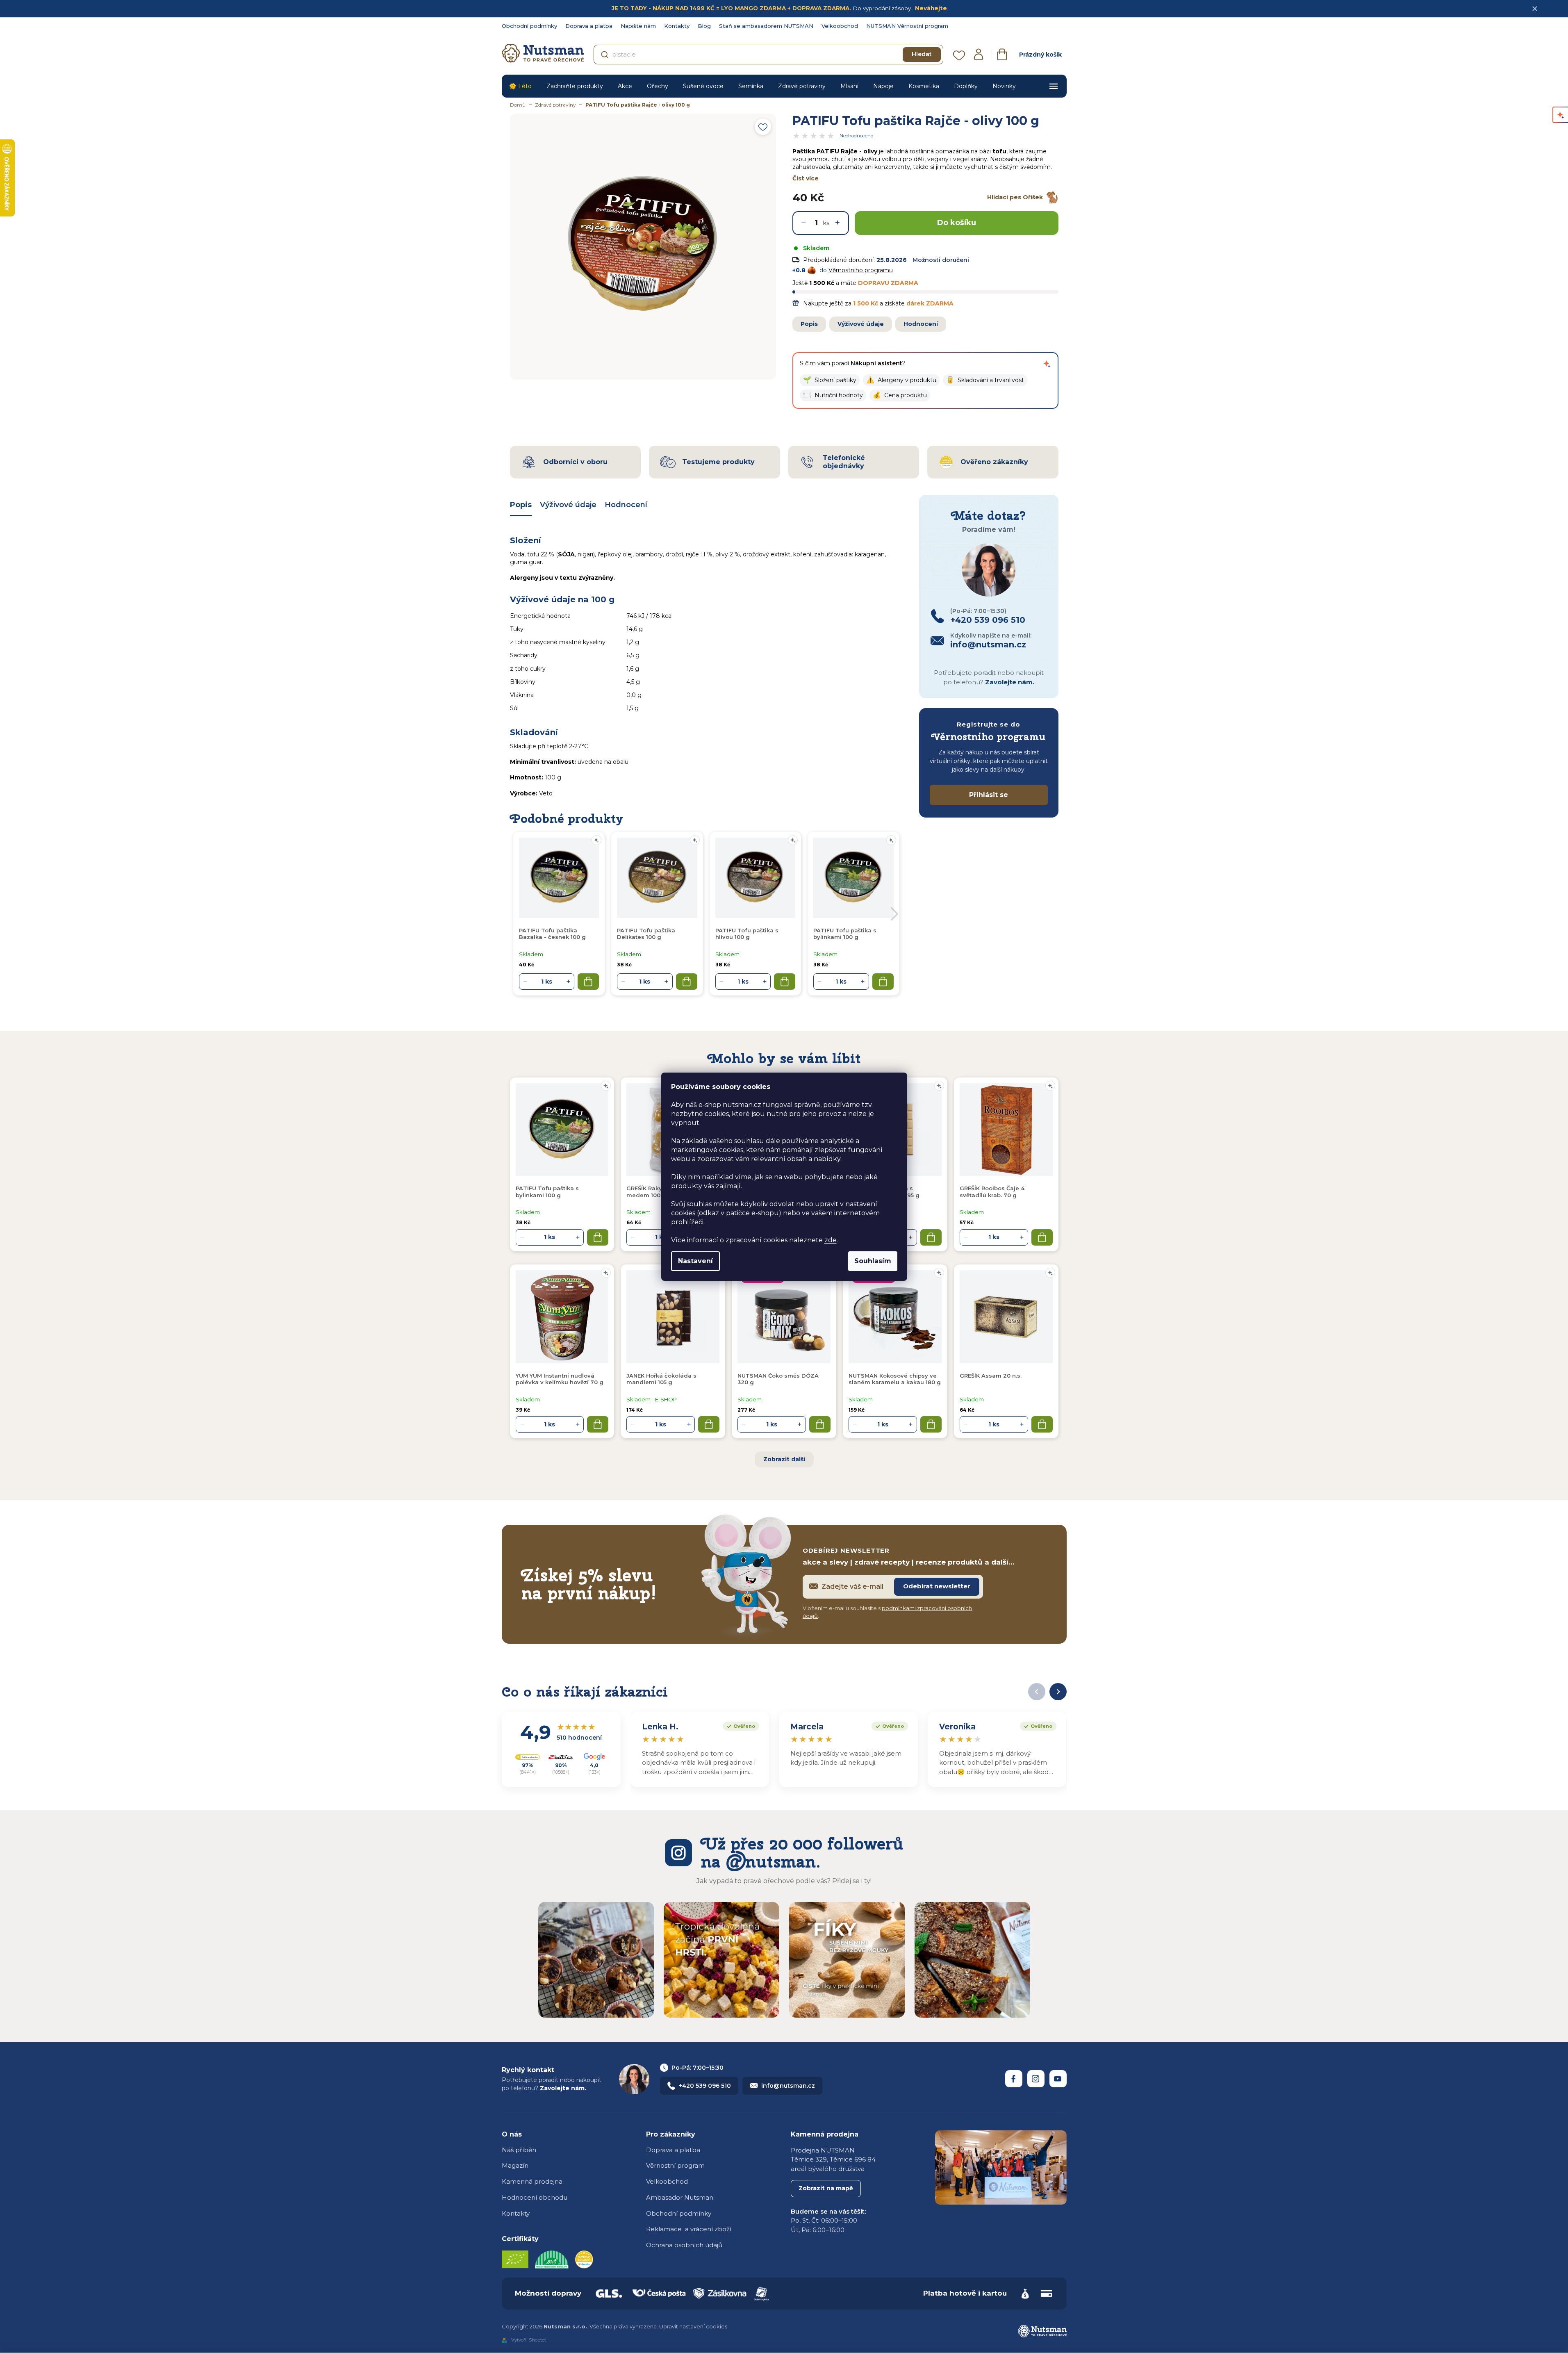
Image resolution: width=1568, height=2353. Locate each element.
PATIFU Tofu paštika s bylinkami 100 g (547, 1191)
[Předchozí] (1037, 1692)
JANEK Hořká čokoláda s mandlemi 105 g (661, 1379)
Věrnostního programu (861, 270)
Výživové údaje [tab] (568, 505)
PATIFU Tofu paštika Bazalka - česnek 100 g (552, 934)
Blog (704, 26)
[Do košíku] (598, 1237)
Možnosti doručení (941, 260)
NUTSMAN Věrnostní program (907, 26)
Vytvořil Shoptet (529, 2340)
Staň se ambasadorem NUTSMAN (766, 26)
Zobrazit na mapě (826, 2188)
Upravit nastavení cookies (693, 2326)
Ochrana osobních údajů (684, 2245)
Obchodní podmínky (529, 26)
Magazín (515, 2165)
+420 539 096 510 (705, 2086)
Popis (809, 324)
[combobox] (768, 55)
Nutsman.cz (1014, 2079)
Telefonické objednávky (844, 462)
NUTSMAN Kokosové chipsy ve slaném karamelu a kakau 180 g (895, 1379)
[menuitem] (520, 86)
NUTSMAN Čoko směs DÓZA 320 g (778, 1379)
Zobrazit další (784, 1459)
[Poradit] (606, 1086)
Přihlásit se (989, 795)
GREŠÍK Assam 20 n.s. (991, 1376)
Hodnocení (921, 324)
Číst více (806, 178)
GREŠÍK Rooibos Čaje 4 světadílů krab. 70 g (992, 1191)
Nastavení (695, 1261)
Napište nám (638, 26)
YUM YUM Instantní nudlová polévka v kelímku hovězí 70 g (560, 1379)
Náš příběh (519, 2150)
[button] (830, 380)
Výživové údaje (861, 324)
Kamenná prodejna (532, 2181)
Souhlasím (873, 1261)
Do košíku (957, 223)
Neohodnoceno (856, 136)
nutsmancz (1036, 2079)
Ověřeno (739, 1725)
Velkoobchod (840, 26)
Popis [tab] (521, 505)
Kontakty (677, 26)
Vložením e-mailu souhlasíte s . (887, 1612)
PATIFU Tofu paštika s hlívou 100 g (747, 934)
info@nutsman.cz (788, 2086)
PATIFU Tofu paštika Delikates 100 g (646, 934)
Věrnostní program (675, 2165)
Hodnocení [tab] (626, 505)
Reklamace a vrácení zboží (689, 2229)
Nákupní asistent (876, 363)
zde (831, 1240)
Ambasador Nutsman (680, 2197)
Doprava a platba (589, 26)
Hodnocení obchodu (535, 2197)
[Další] (1058, 1692)
